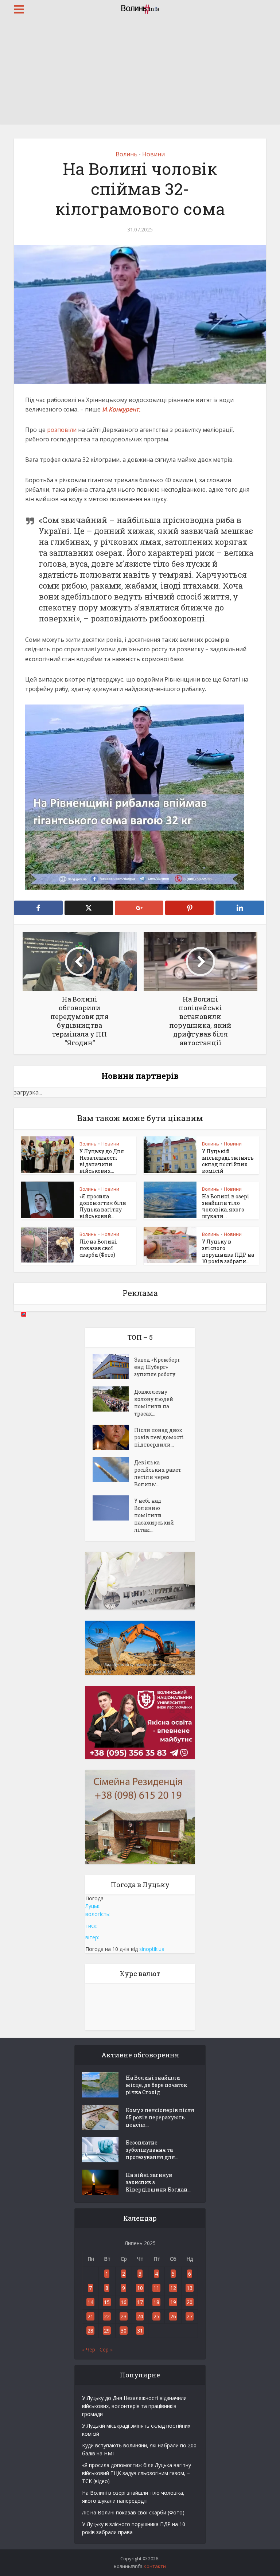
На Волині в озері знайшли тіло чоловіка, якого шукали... (226, 1206)
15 (107, 2302)
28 (90, 2331)
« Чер (89, 2349)
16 (124, 2302)
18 (156, 2302)
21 (90, 2316)
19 (173, 2302)
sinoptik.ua (152, 1949)
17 (140, 2302)
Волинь (127, 154)
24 (140, 2316)
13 (190, 2288)
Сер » (106, 2349)
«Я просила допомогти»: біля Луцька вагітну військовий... (103, 1206)
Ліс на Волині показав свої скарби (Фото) (98, 1248)
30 (124, 2331)
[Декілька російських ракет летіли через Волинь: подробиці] (113, 1470)
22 (107, 2316)
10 (140, 2288)
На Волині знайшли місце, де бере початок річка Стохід (156, 2085)
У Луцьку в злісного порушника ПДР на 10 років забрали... (228, 1251)
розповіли (61, 430)
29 (107, 2331)
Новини (153, 154)
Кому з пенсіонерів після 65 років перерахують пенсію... (160, 2117)
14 (90, 2302)
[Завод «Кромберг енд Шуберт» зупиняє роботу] (113, 1367)
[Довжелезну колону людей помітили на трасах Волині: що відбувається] (113, 1399)
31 (140, 2331)
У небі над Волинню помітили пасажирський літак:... (154, 1515)
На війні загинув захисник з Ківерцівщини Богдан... (158, 2182)
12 (173, 2288)
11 (156, 2288)
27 (190, 2316)
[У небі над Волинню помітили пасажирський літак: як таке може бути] (113, 1508)
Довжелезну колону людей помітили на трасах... (154, 1403)
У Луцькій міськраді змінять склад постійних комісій (228, 1161)
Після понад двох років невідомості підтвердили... (159, 1437)
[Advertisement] (140, 73)
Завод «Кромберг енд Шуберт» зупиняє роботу (157, 1367)
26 (173, 2316)
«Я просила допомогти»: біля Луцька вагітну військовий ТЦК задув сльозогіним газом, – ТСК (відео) (137, 2473)
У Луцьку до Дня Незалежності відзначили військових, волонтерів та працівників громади (134, 2406)
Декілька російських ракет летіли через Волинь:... (158, 1473)
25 (156, 2316)
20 (190, 2302)
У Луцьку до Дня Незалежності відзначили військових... (102, 1161)
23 (124, 2316)
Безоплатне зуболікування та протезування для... (152, 2150)
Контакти (155, 2566)
